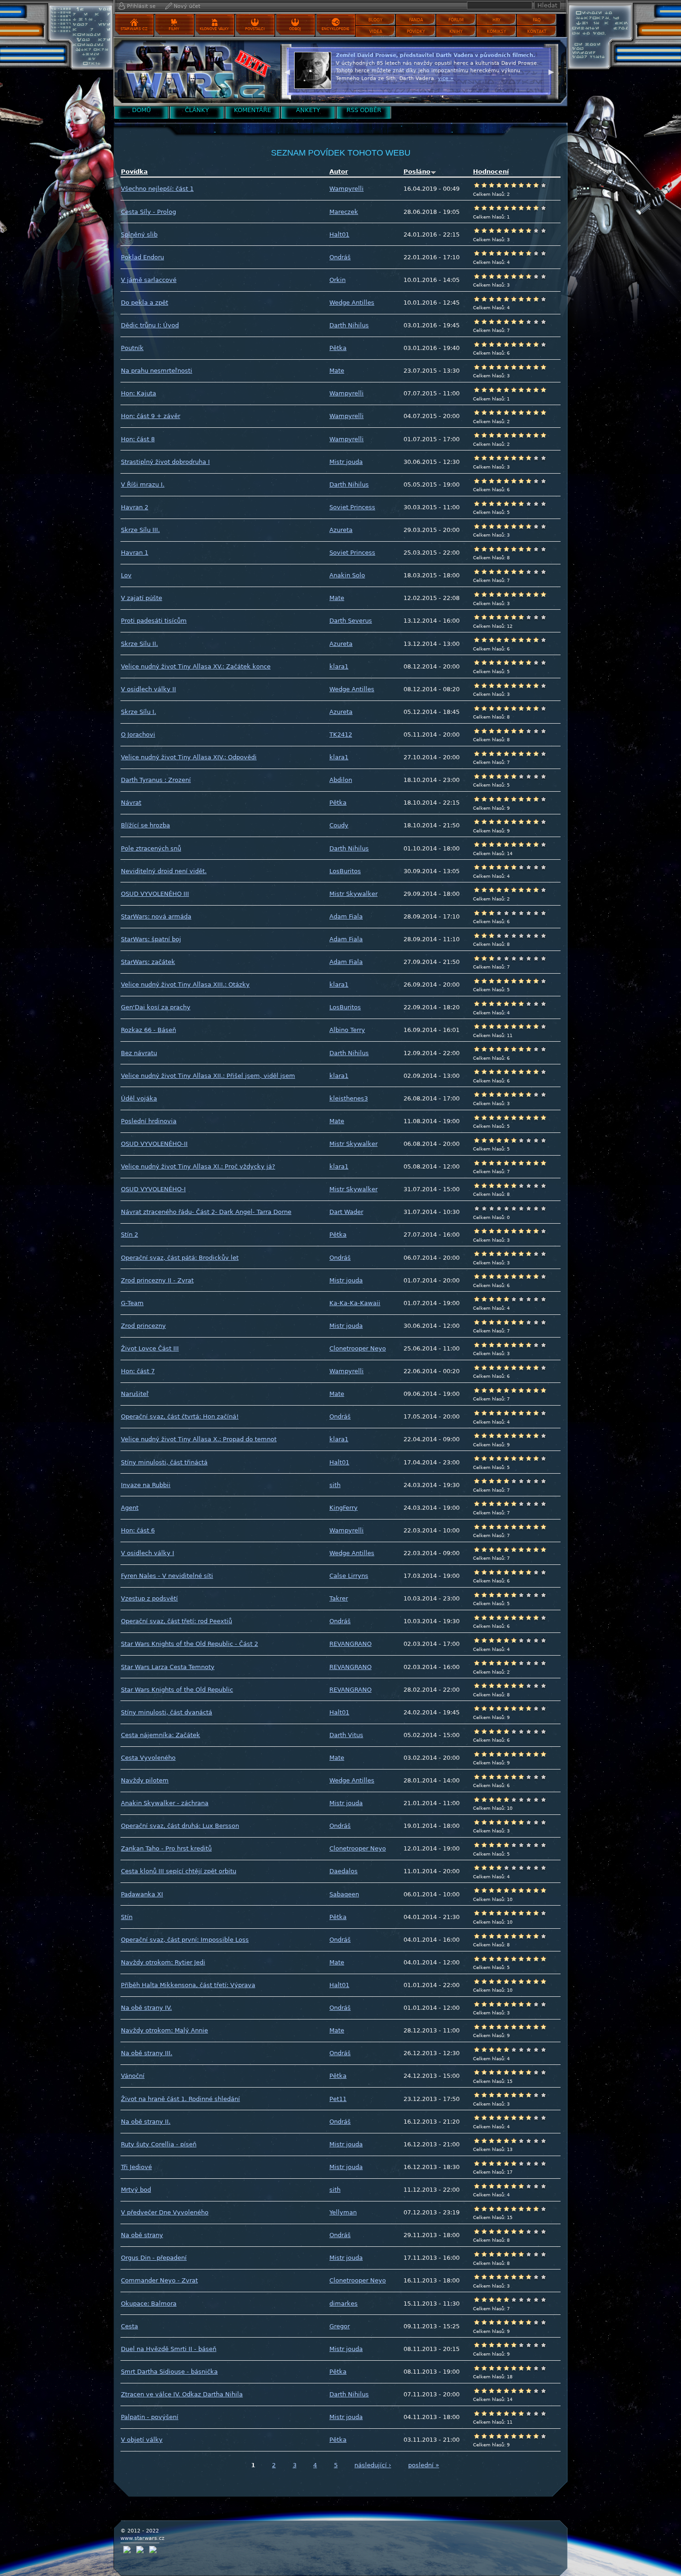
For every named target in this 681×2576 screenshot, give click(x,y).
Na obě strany (142, 2235)
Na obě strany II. (146, 2122)
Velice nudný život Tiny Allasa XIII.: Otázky (185, 985)
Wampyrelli (347, 189)
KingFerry (344, 1508)
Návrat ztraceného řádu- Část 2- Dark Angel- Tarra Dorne (206, 1212)
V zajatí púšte (142, 598)
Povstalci (255, 29)
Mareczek (344, 212)
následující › (373, 2465)
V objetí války (142, 2440)
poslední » (424, 2465)
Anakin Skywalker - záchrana (165, 1803)
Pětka (338, 348)
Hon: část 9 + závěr (151, 416)
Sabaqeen (344, 1894)
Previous (287, 71)
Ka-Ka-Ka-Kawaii (355, 1303)
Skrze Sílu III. (140, 530)
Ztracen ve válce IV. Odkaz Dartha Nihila (182, 2394)
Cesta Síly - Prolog (148, 212)
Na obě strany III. (147, 2053)
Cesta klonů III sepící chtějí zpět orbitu (179, 1871)
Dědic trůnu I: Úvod (150, 325)
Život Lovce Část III (150, 1348)
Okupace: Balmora (149, 2304)
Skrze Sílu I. (139, 712)
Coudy (339, 825)
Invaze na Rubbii (146, 1485)
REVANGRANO (350, 1644)
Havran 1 (135, 553)
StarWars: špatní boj (151, 939)
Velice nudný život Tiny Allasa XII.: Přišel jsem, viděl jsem (208, 1076)
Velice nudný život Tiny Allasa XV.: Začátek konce (196, 666)
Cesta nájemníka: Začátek (161, 1735)
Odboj (295, 29)
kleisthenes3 (349, 1098)
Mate (337, 371)
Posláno (417, 172)
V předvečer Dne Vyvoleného (165, 2212)
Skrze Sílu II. (139, 644)
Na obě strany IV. (146, 2008)
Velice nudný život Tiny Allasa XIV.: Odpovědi (189, 757)
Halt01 (339, 234)
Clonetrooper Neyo (358, 1348)
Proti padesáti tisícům (154, 621)
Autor (339, 172)
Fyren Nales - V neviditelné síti (167, 1576)
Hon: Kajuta (139, 393)
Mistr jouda (346, 462)
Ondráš (340, 257)
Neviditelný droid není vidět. (164, 871)
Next (551, 71)
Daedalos (344, 1871)
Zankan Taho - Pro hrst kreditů (166, 1848)
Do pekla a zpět (145, 303)
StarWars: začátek (148, 962)
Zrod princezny (143, 1326)
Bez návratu (139, 1053)
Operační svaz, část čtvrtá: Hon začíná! (180, 1416)
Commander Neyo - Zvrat (159, 2280)
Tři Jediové (136, 2167)
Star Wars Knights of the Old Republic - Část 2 (189, 1644)
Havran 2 (135, 507)
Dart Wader (346, 1212)
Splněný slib (139, 234)
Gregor (340, 2326)
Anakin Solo (347, 575)
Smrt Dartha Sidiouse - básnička (169, 2372)
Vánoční (133, 2076)
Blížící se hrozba (145, 825)
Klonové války (214, 29)
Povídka (134, 172)
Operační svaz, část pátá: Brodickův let (180, 1258)
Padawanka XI (142, 1894)
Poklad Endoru (142, 257)
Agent (130, 1508)
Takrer (339, 1598)
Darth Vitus (346, 1735)
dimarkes (344, 2304)
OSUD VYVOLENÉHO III (155, 894)
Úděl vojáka (139, 1098)
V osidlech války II (148, 689)
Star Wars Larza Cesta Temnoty (168, 1667)
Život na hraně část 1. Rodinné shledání (180, 2099)
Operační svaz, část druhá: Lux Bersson (180, 1826)
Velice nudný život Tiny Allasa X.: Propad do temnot (199, 1439)
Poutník (132, 348)
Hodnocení (491, 172)
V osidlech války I (148, 1553)
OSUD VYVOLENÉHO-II (154, 1144)
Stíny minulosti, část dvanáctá (167, 1712)
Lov (126, 575)
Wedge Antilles (352, 303)
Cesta (129, 2326)
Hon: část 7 (138, 1371)
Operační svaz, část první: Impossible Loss (185, 1940)
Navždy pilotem (145, 1780)
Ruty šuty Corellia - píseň (159, 2144)
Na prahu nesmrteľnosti (157, 371)
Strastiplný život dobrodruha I (165, 462)
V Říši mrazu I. (143, 485)
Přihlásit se (141, 6)
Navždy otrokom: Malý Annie (164, 2030)
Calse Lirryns (349, 1576)
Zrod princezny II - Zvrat (157, 1280)
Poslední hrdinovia (149, 1121)
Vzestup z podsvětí (149, 1598)
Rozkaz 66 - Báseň (148, 1030)
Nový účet (187, 6)
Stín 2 (129, 1235)
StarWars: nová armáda (156, 916)
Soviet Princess (352, 507)
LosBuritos (345, 871)
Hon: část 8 (138, 439)
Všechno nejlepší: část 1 (157, 189)
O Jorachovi (138, 735)
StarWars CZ (134, 29)
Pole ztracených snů (151, 848)
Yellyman (343, 2212)
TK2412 (341, 735)
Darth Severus (351, 621)
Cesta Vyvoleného (148, 1758)
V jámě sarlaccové (149, 280)
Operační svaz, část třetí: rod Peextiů (177, 1621)
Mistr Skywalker (353, 894)
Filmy (174, 29)
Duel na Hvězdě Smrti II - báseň (169, 2349)
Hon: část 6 (138, 1530)
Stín (127, 1917)
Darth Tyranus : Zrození (156, 780)
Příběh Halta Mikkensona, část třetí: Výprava (188, 1985)
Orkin (337, 280)
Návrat (131, 803)
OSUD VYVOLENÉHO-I (153, 1189)
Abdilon (341, 780)
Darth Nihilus (349, 325)
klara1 (339, 666)
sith (335, 1485)
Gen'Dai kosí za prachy (156, 1007)
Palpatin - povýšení (150, 2417)
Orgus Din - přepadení (154, 2258)
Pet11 (338, 2099)
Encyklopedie (335, 29)
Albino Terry (347, 1030)
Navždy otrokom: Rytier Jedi (163, 1962)
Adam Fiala (346, 916)
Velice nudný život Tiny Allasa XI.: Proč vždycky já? (198, 1166)
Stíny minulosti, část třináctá (164, 1462)
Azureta (341, 530)
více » (515, 86)
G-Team (132, 1303)
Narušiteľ (135, 1394)
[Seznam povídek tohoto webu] (195, 72)
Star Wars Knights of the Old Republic (177, 1690)
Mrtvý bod (136, 2190)
